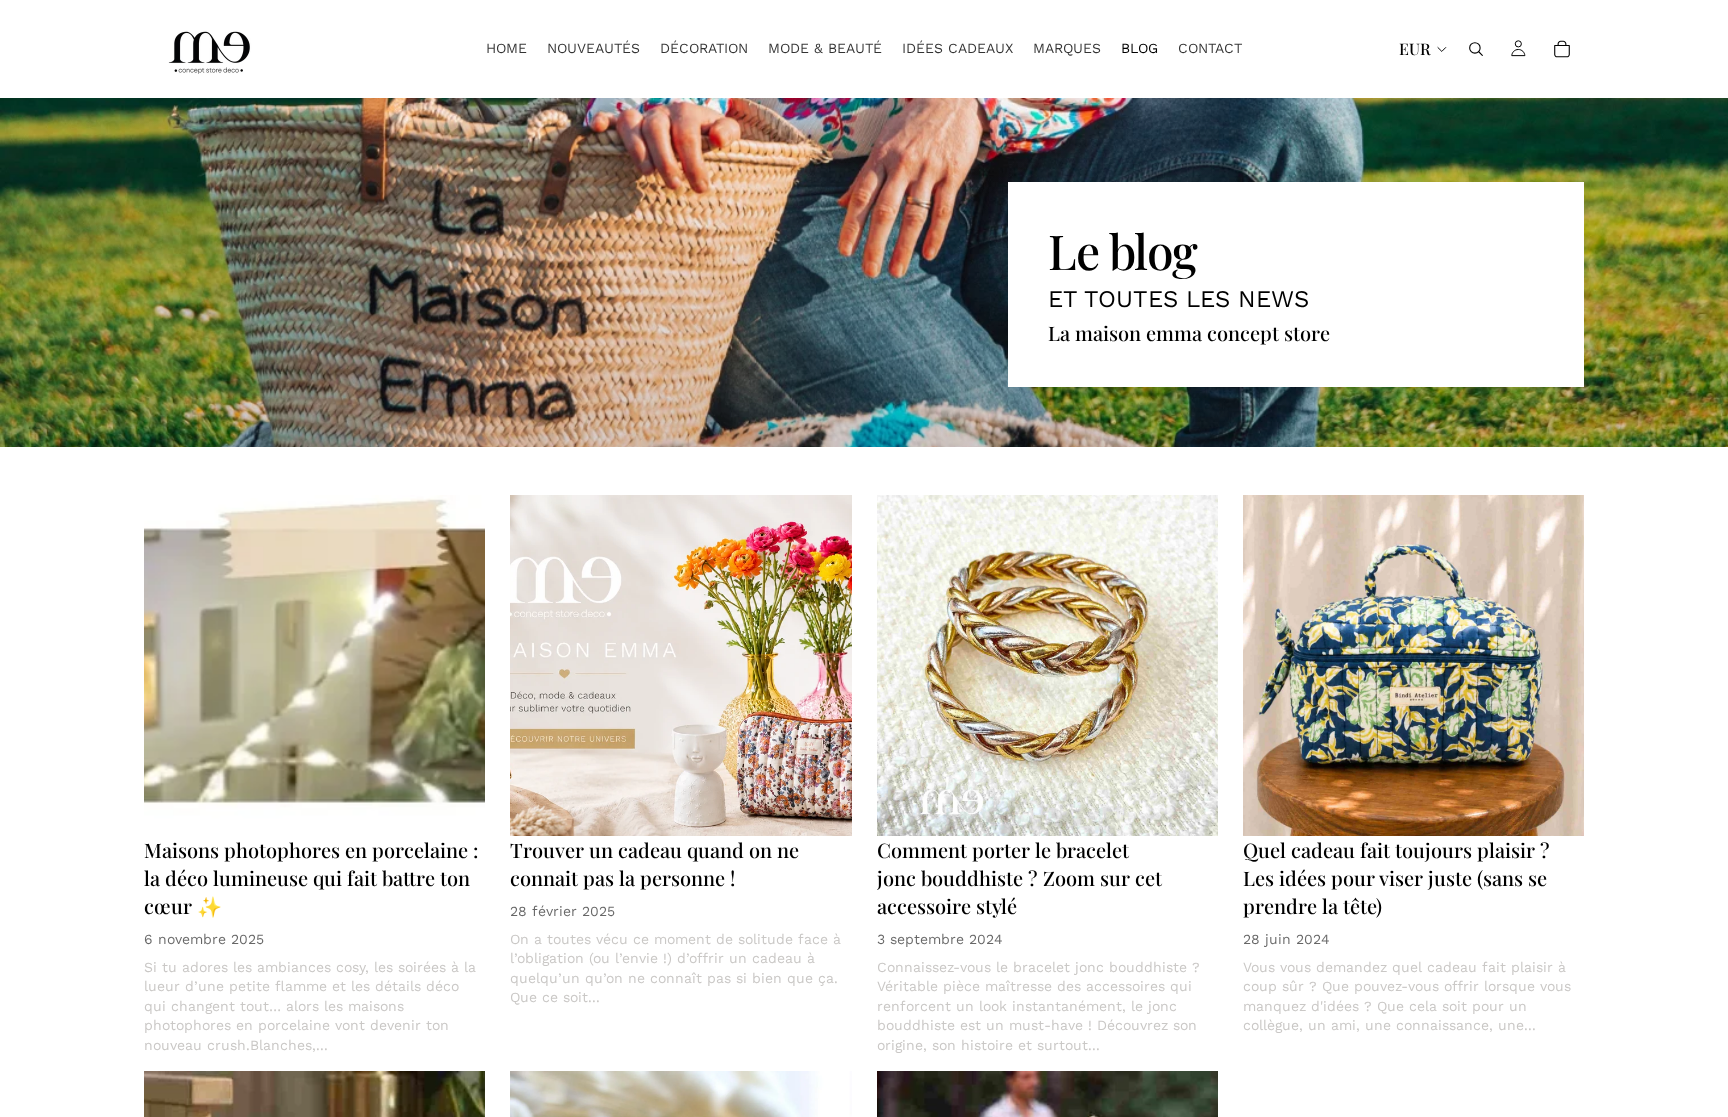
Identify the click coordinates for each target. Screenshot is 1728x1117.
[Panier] (1562, 49)
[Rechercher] (1476, 49)
